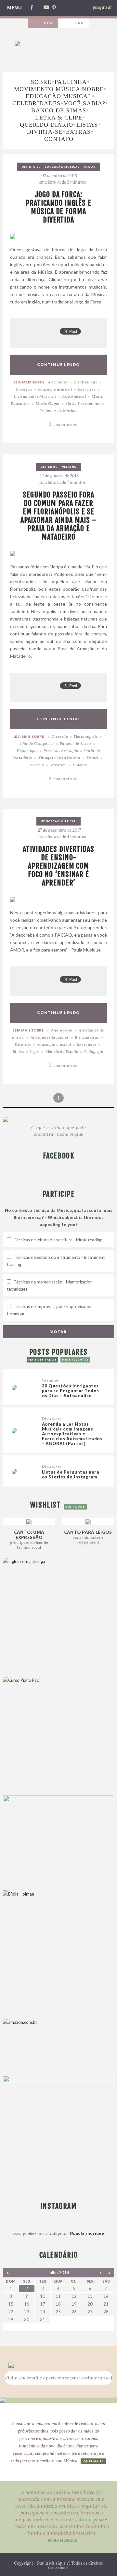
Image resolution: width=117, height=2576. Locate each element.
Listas (87, 125)
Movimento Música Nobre (59, 89)
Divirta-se (45, 132)
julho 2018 (58, 2273)
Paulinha (71, 82)
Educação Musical (59, 96)
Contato (59, 139)
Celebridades (36, 103)
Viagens (69, 467)
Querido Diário (46, 125)
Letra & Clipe (59, 118)
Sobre (41, 82)
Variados (49, 467)
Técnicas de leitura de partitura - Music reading (58, 1240)
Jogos (89, 167)
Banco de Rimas (59, 110)
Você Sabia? (84, 103)
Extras (78, 132)
